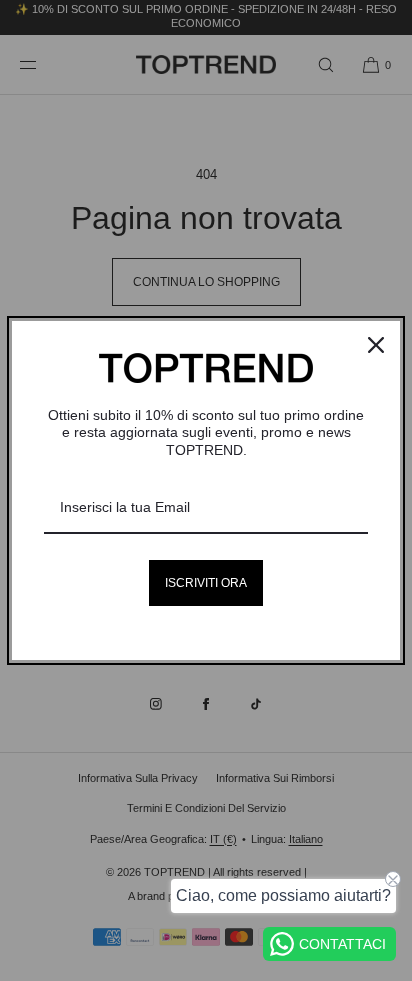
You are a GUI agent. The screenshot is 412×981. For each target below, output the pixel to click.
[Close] (376, 345)
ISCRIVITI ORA (206, 583)
